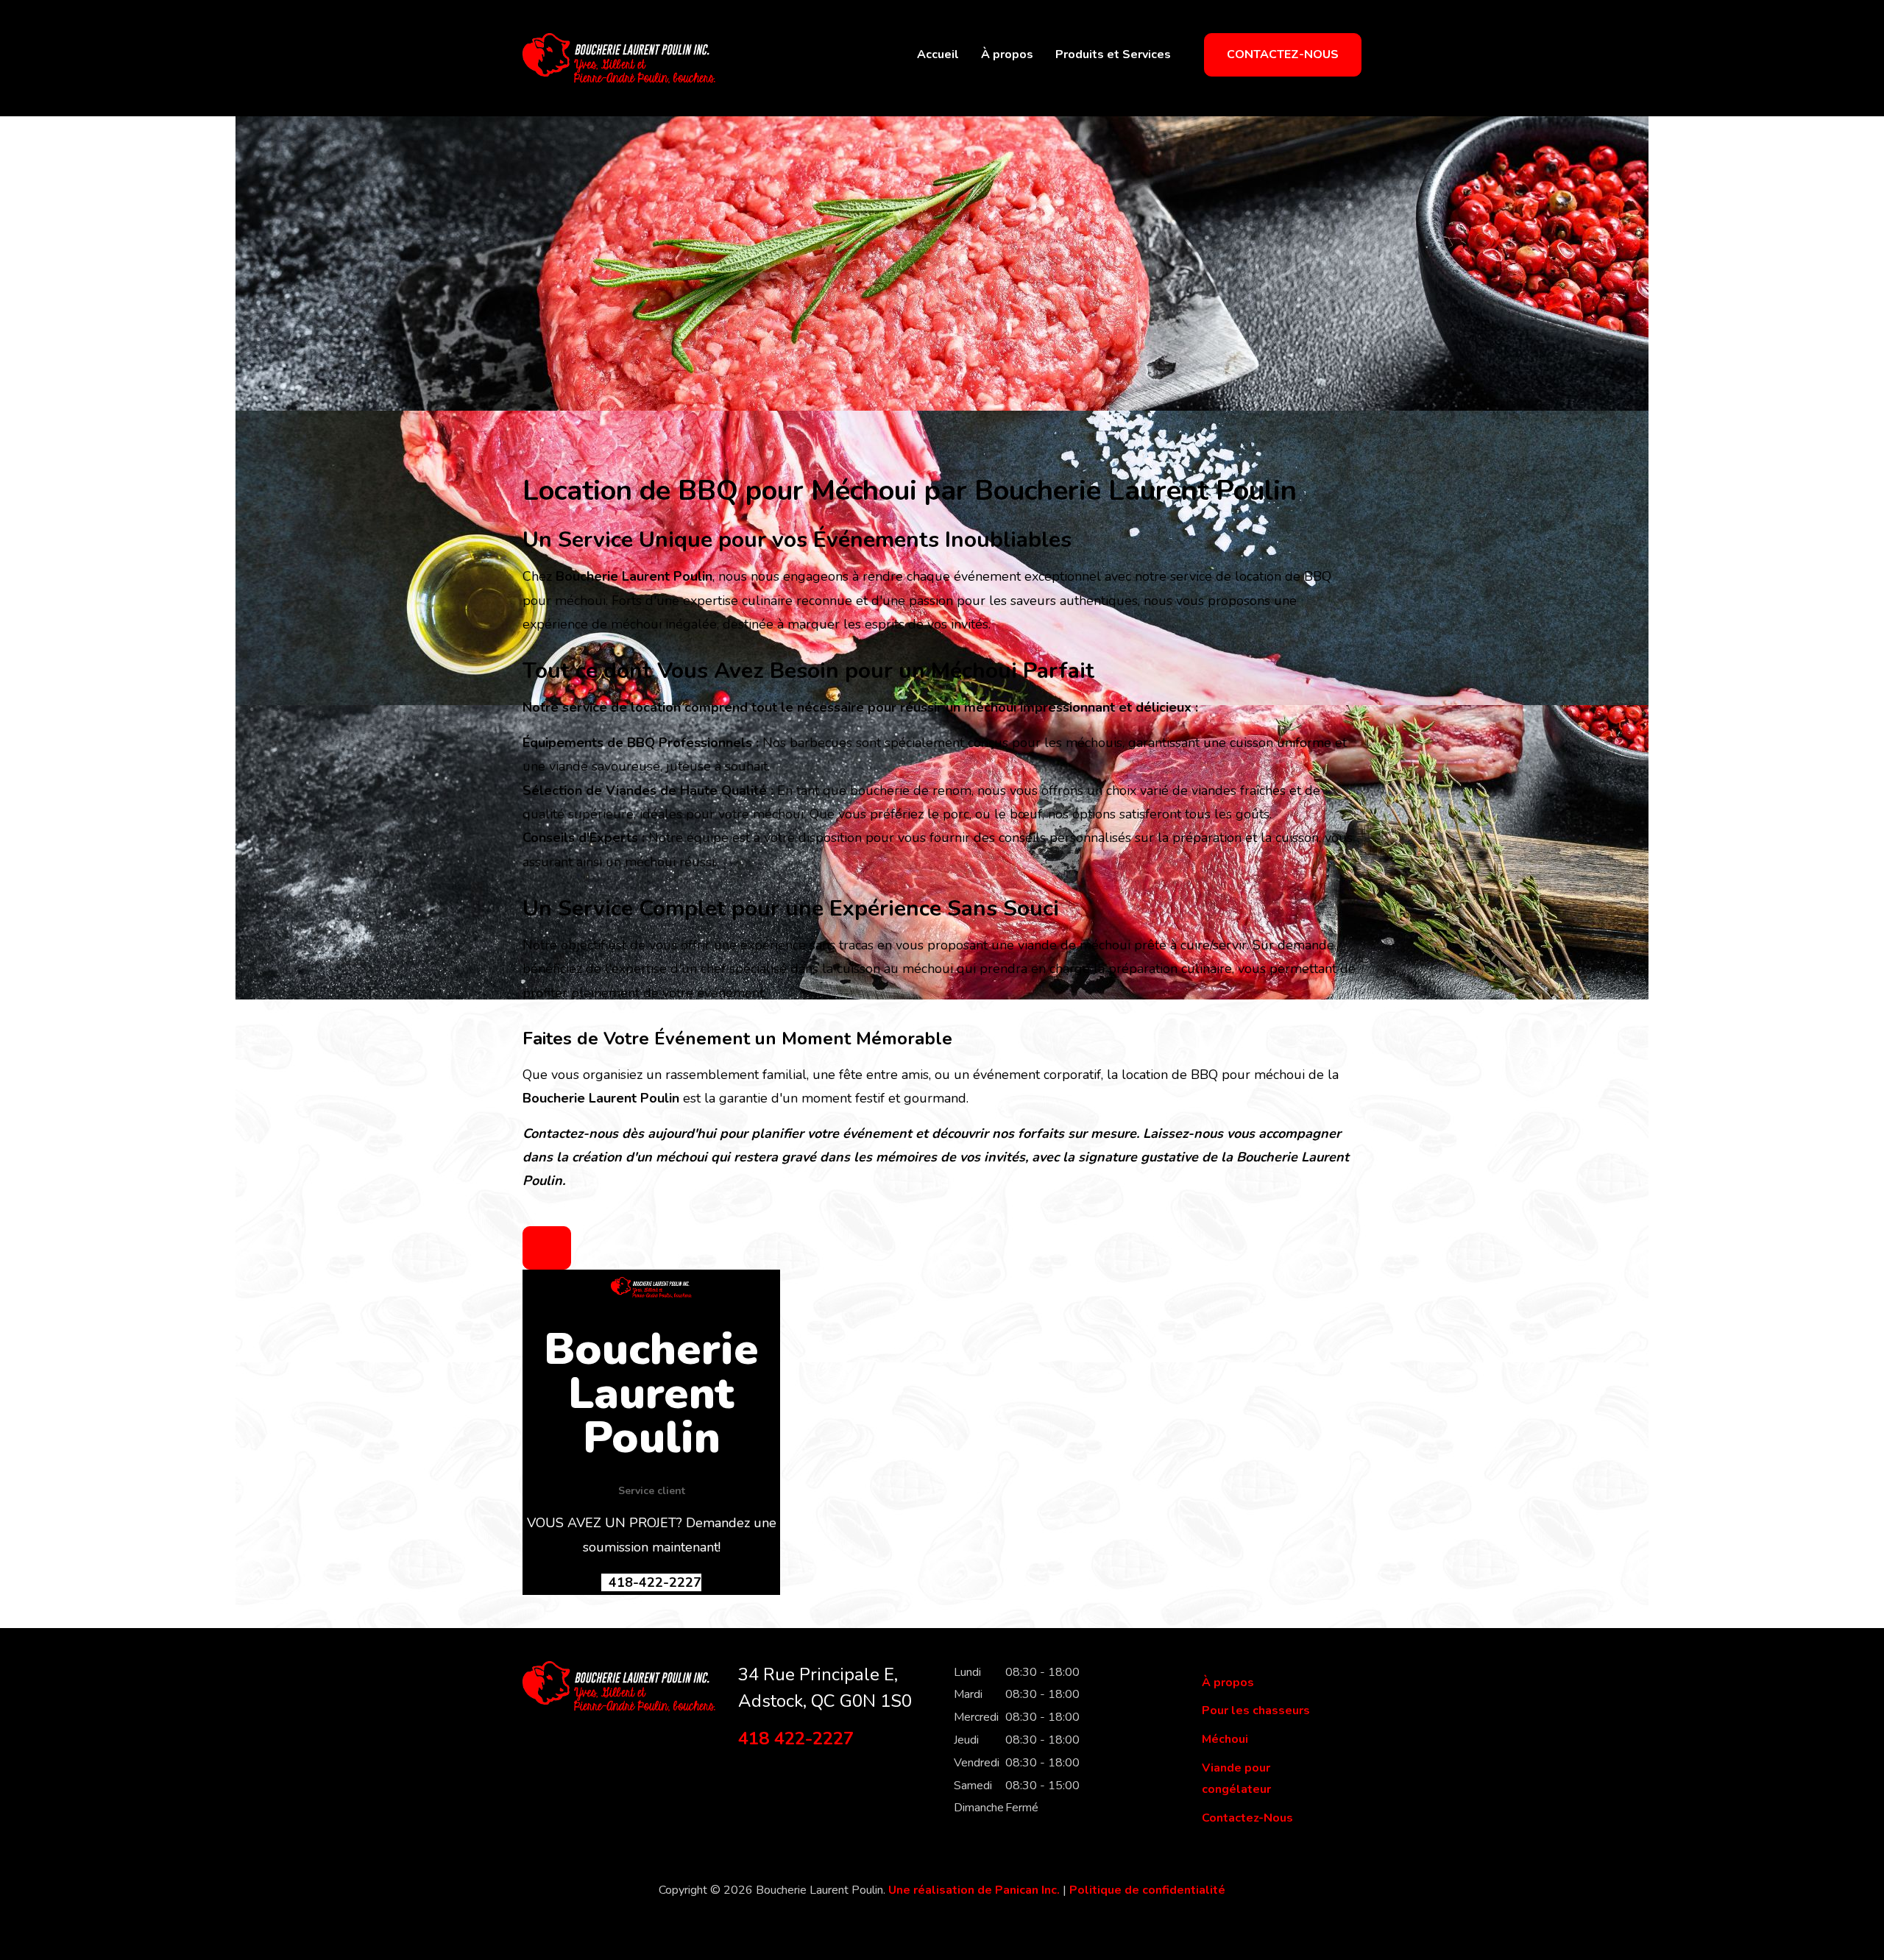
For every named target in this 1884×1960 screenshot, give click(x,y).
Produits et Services (1113, 54)
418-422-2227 (653, 1582)
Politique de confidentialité (1147, 1890)
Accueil (938, 54)
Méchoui (1225, 1739)
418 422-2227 (796, 1738)
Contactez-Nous (1283, 54)
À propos (1007, 54)
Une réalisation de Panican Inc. (974, 1890)
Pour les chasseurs (1256, 1710)
